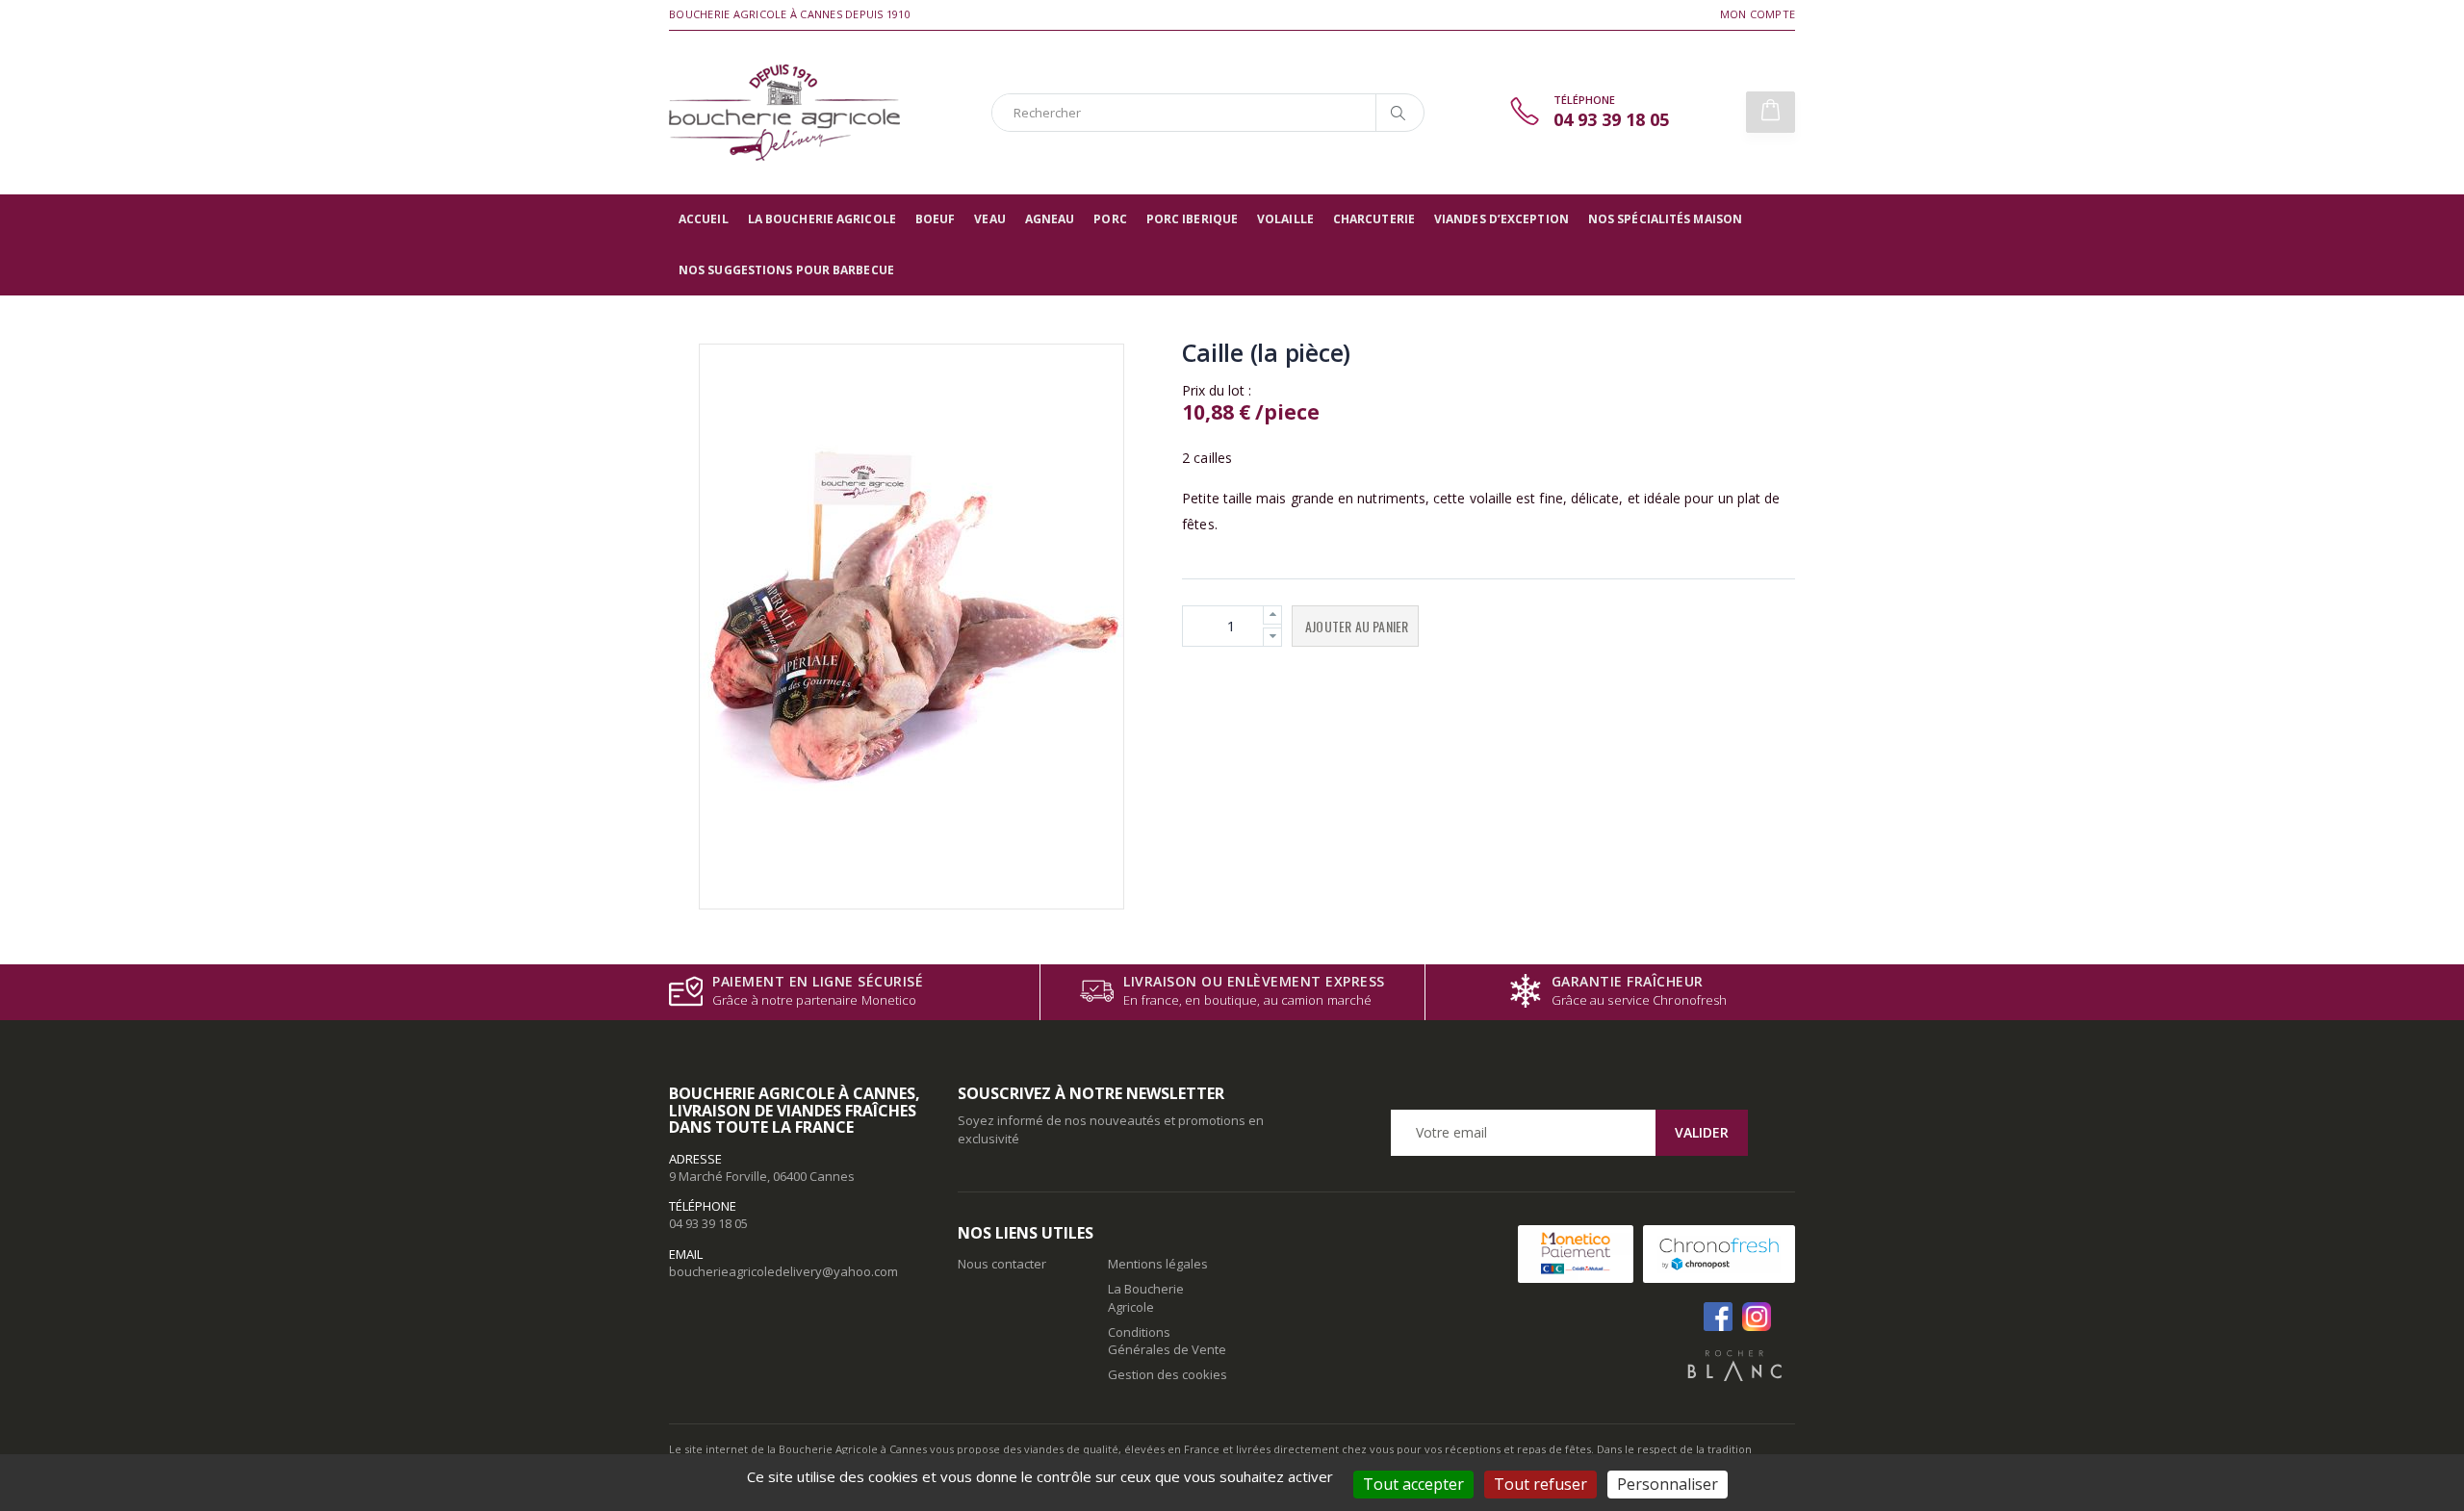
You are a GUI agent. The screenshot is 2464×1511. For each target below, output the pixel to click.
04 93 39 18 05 (708, 1223)
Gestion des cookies (1168, 1374)
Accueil (704, 219)
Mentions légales (1158, 1264)
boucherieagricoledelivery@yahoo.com (783, 1271)
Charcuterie (1374, 219)
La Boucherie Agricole (822, 219)
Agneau (1050, 219)
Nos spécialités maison (1665, 219)
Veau (989, 219)
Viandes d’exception (1501, 219)
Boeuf (936, 219)
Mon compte (1758, 14)
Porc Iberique (1192, 219)
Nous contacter (1002, 1264)
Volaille (1285, 219)
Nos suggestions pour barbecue (786, 270)
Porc (1110, 219)
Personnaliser (1668, 1484)
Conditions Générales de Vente (1167, 1341)
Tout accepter (1413, 1484)
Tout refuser (1540, 1484)
